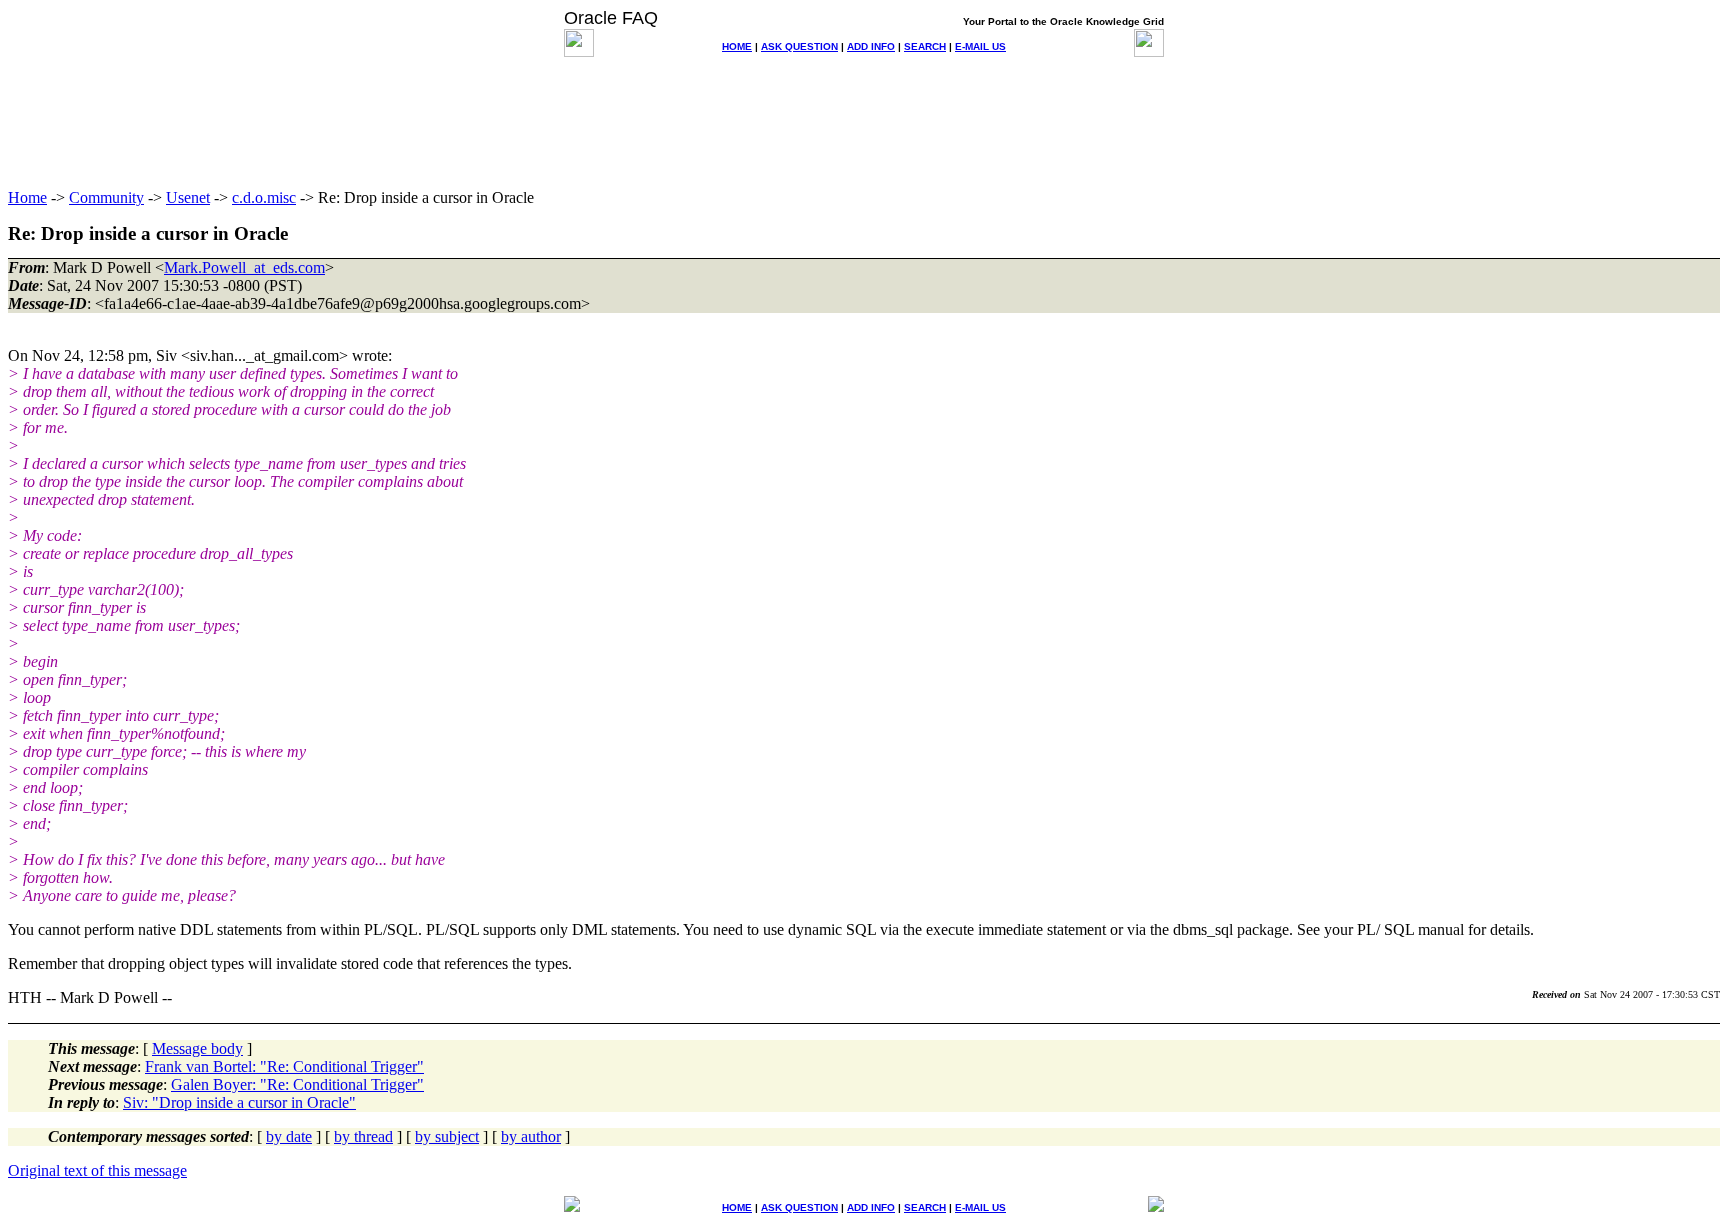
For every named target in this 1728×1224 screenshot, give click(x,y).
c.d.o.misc (264, 197)
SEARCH (925, 46)
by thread (363, 1136)
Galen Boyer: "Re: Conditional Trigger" (297, 1084)
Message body (197, 1048)
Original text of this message (97, 1170)
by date (289, 1136)
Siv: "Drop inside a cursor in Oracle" (239, 1102)
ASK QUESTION (799, 46)
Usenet (188, 197)
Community (106, 197)
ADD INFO (871, 46)
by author (531, 1136)
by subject (447, 1136)
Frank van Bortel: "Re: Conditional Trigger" (284, 1066)
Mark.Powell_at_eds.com (244, 267)
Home (27, 197)
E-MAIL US (980, 46)
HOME (737, 46)
